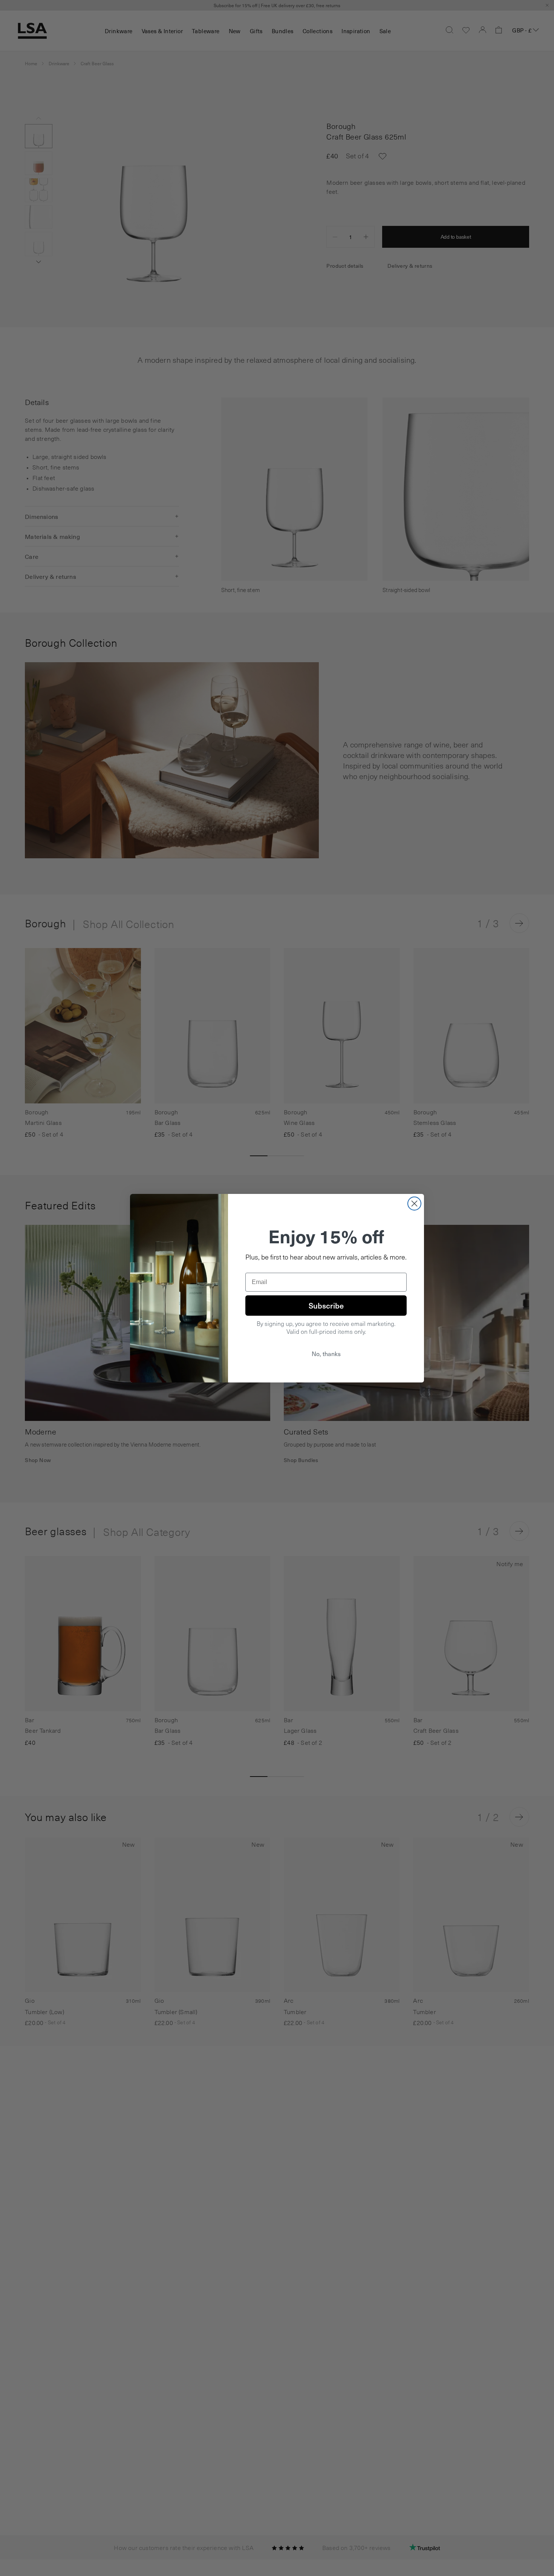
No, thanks (326, 1354)
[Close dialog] (414, 1204)
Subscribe (326, 1306)
